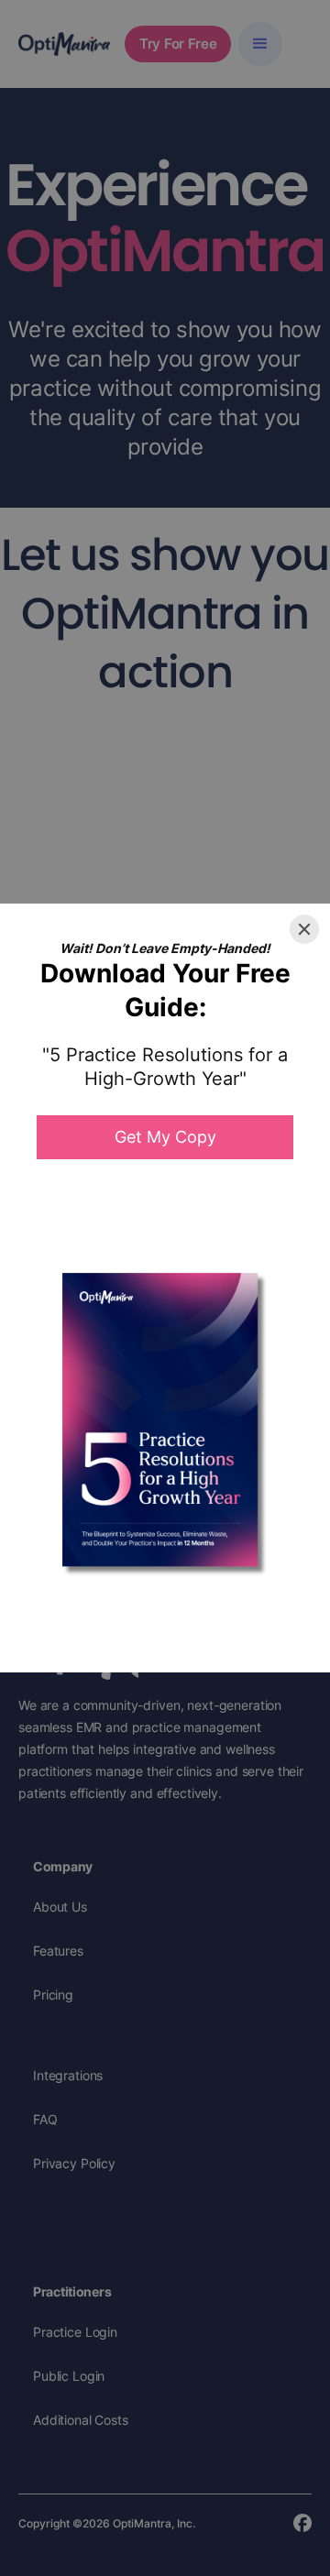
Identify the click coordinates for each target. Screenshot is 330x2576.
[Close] (304, 929)
